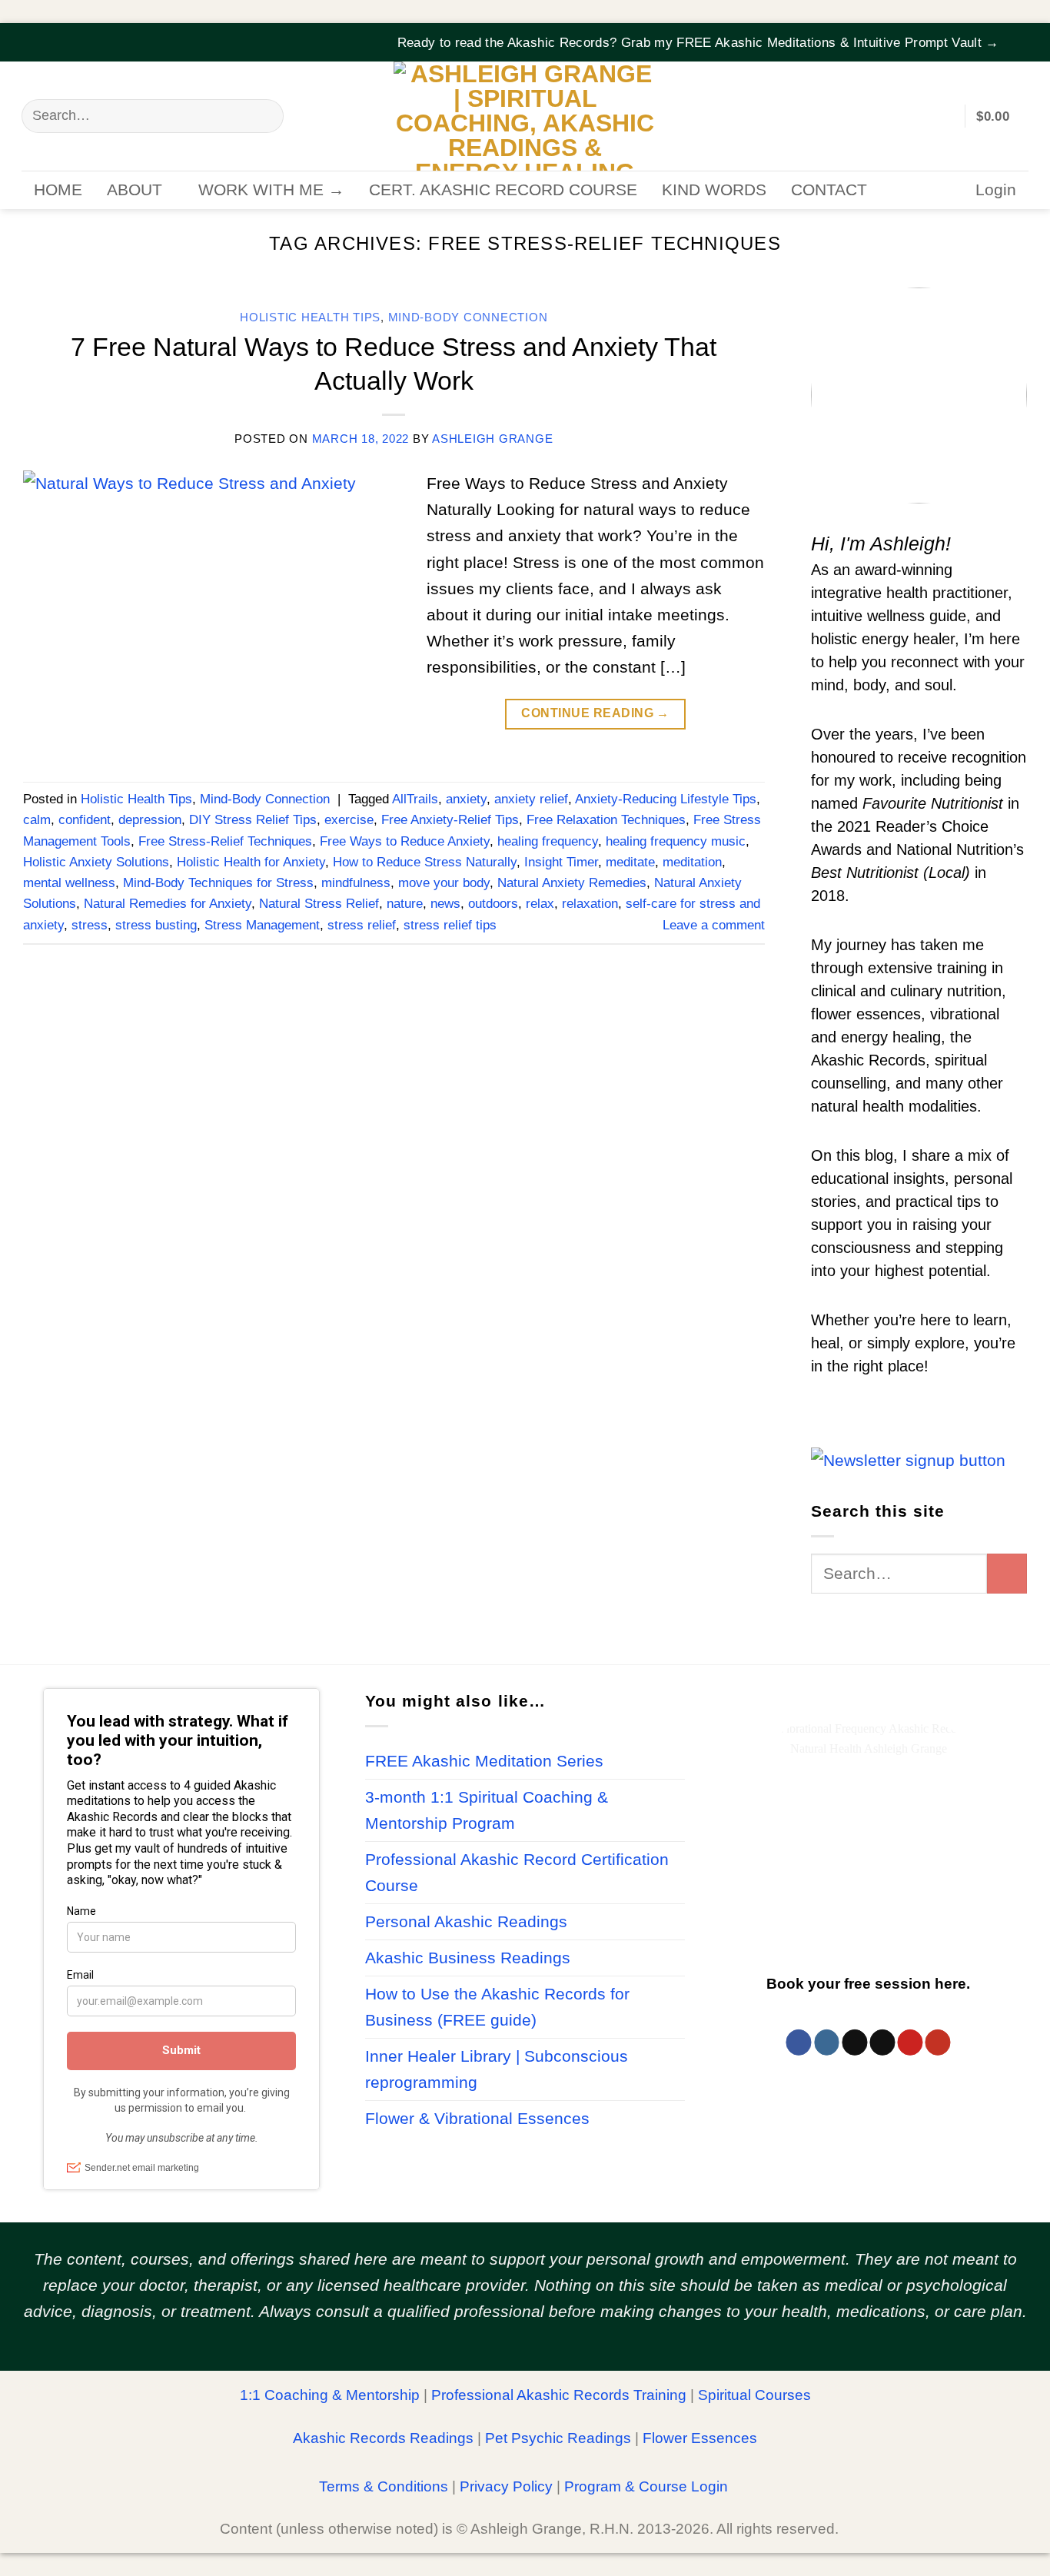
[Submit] (264, 116)
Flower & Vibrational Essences (477, 2119)
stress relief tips (450, 925)
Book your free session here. (868, 1984)
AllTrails (415, 799)
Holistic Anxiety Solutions (96, 862)
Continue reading (595, 713)
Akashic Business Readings (468, 1958)
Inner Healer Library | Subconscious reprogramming (497, 2069)
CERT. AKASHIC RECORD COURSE (503, 190)
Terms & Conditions (384, 2486)
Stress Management (262, 925)
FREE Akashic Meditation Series (484, 1761)
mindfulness (356, 883)
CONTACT (829, 190)
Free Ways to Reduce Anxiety (405, 841)
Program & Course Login (646, 2486)
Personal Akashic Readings (466, 1922)
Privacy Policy (506, 2486)
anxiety (466, 799)
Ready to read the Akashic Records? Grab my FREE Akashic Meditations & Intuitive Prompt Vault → (698, 43)
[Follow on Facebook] (799, 2043)
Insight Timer (561, 862)
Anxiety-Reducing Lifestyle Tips (666, 799)
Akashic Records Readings (383, 2438)
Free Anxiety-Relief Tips (450, 820)
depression (150, 820)
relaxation (590, 904)
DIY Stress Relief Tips (253, 820)
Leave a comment (714, 925)
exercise (349, 820)
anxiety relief (531, 799)
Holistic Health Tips (310, 317)
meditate (630, 862)
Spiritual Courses (754, 2395)
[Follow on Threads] (854, 2043)
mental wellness (69, 883)
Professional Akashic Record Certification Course (517, 1873)
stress (90, 925)
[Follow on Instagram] (827, 2043)
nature (405, 904)
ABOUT (135, 190)
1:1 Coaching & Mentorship (330, 2395)
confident (85, 820)
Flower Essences (700, 2438)
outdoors (493, 904)
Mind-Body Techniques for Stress (218, 883)
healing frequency (548, 841)
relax (540, 904)
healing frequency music (676, 841)
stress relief (362, 925)
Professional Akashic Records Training (559, 2395)
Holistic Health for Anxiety (251, 862)
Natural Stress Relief (319, 904)
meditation (692, 862)
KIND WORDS (714, 190)
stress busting (156, 925)
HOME (58, 190)
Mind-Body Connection (468, 317)
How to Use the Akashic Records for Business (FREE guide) (497, 2007)
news (445, 904)
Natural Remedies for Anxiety (168, 904)
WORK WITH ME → (271, 190)
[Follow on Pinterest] (910, 2043)
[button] (1018, 33)
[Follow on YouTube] (937, 2043)
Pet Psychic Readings (558, 2438)
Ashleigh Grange (492, 439)
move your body (444, 883)
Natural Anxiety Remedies (572, 883)
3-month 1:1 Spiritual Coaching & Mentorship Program (487, 1810)
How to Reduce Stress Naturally (425, 862)
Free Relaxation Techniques (606, 820)
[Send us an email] (882, 2043)
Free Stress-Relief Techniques (225, 841)
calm (37, 820)
